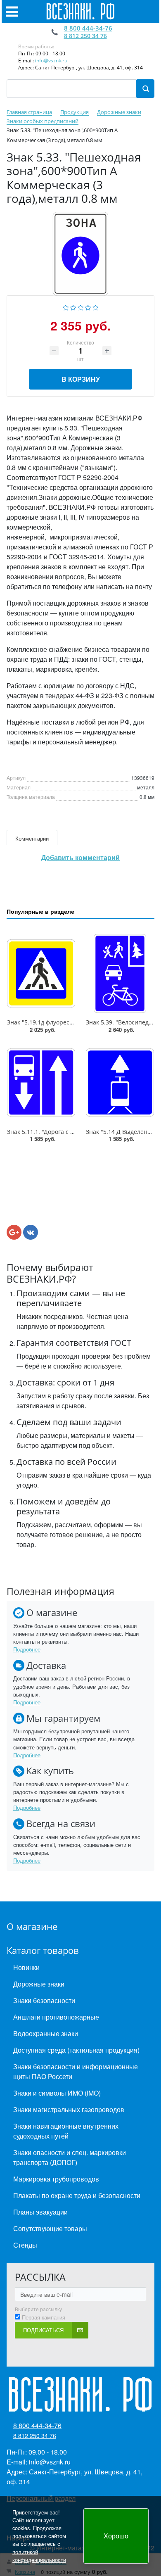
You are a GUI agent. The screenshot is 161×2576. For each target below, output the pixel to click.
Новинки (26, 1967)
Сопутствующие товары (50, 2228)
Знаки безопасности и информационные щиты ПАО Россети (76, 2071)
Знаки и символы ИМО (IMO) (57, 2093)
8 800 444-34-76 (88, 28)
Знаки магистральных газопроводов (69, 2109)
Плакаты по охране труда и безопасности (77, 2195)
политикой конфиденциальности (39, 2556)
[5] (96, 307)
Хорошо (116, 2536)
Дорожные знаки (39, 1984)
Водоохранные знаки (46, 2033)
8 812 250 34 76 (85, 36)
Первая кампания (44, 2317)
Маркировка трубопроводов (56, 2179)
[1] (66, 307)
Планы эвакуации (40, 2212)
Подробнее (27, 1649)
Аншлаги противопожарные (56, 2017)
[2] (73, 307)
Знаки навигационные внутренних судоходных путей (66, 2131)
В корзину (81, 379)
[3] (81, 307)
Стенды (25, 2245)
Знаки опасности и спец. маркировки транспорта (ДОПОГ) (70, 2157)
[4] (88, 307)
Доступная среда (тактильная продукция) (76, 2050)
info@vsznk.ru (51, 61)
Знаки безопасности (44, 2000)
